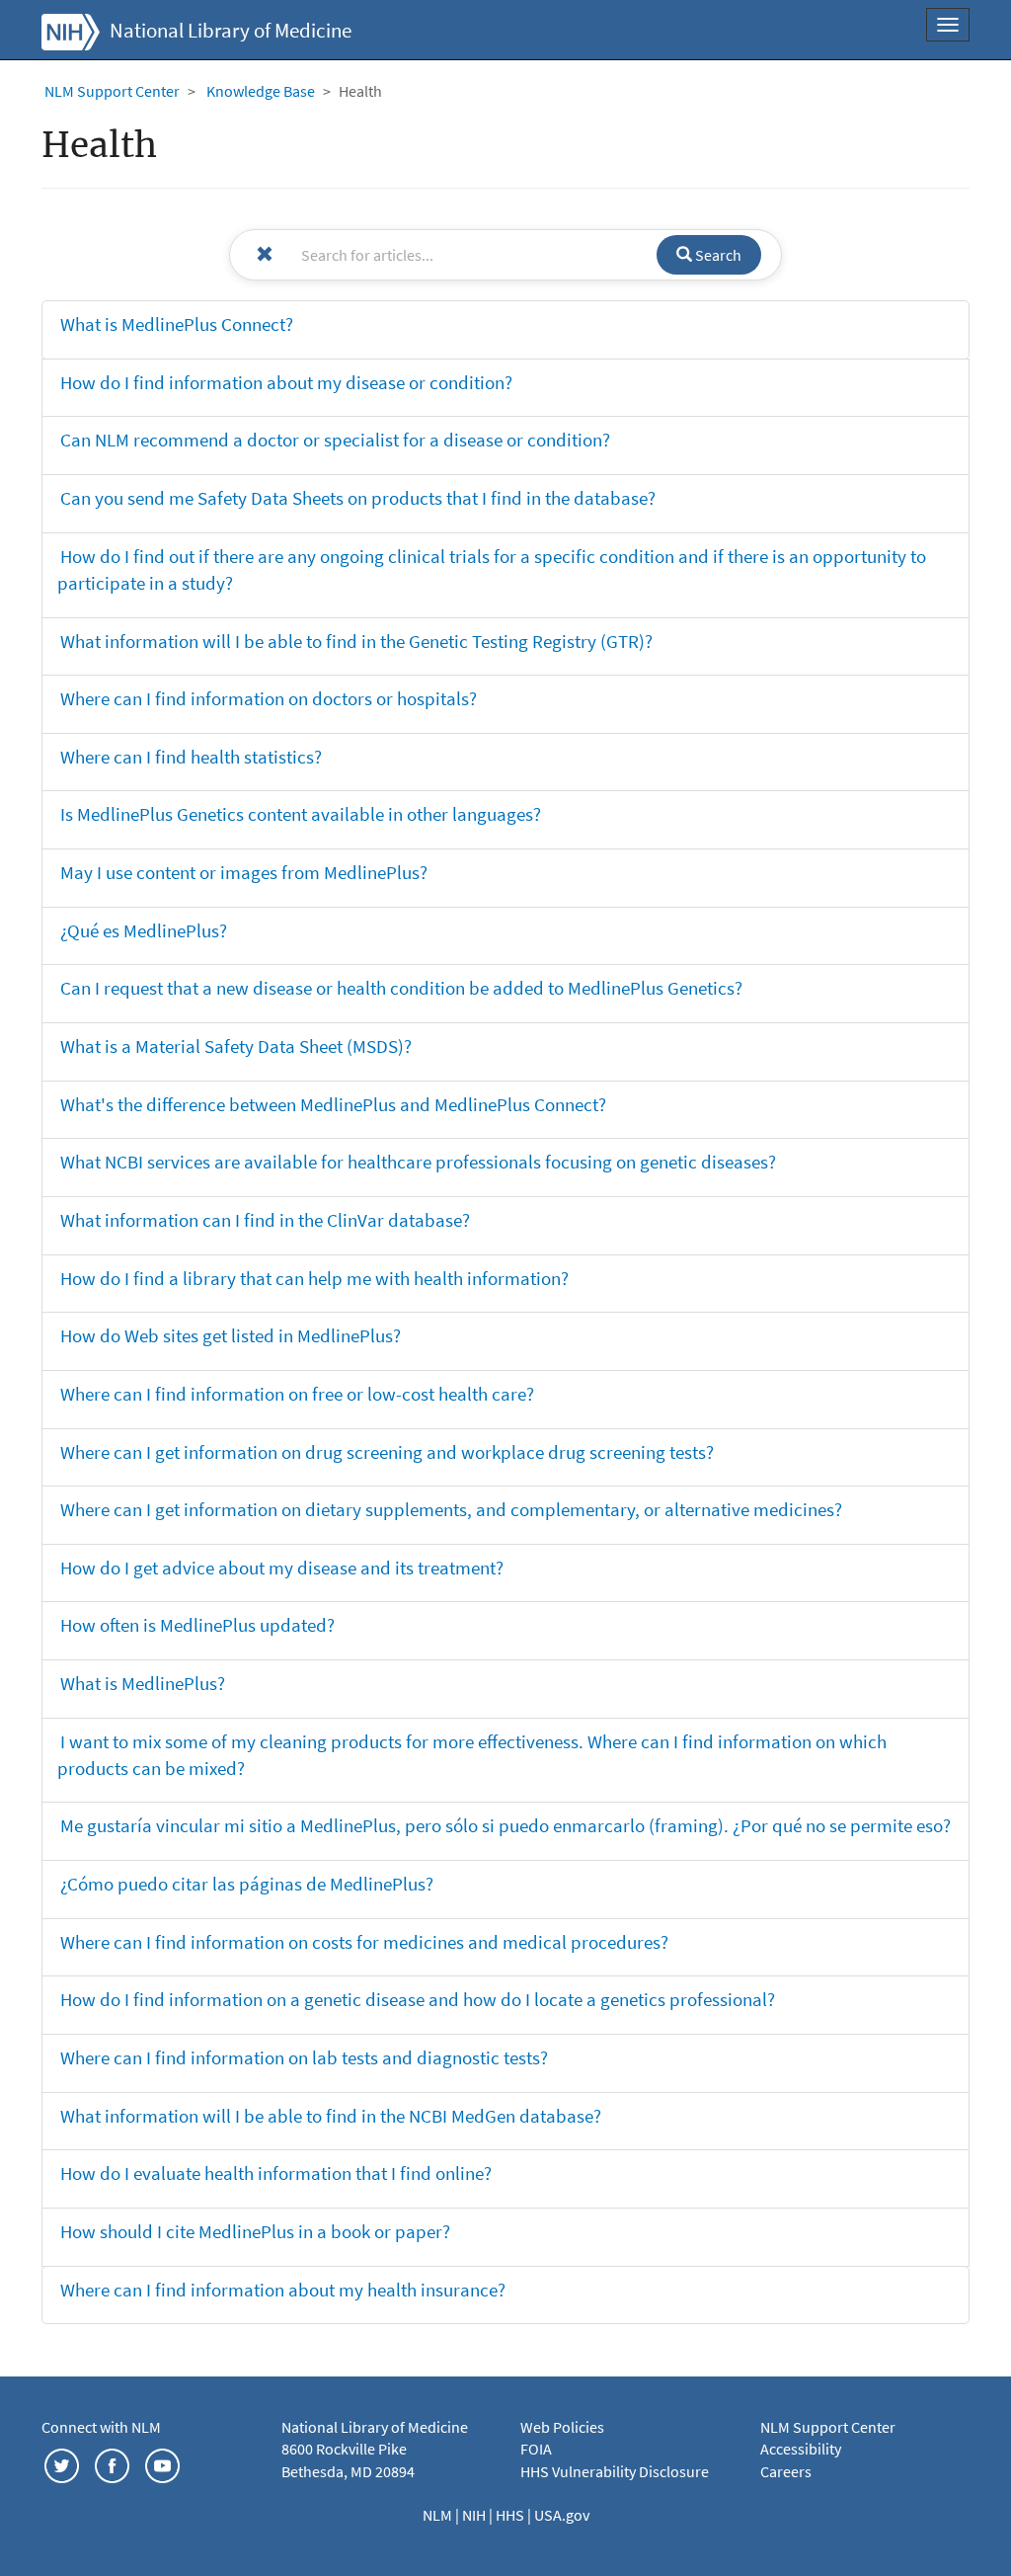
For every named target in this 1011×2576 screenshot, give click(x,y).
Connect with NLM (101, 2427)
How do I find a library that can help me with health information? (314, 1278)
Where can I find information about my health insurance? (283, 2290)
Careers (786, 2471)
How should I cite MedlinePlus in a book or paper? (255, 2231)
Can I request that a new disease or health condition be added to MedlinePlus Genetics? (401, 988)
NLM (439, 2515)
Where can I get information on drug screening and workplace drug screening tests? (387, 1452)
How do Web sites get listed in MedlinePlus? (231, 1335)
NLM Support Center (112, 91)
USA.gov (562, 2515)
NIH (475, 2515)
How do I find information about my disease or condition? (286, 382)
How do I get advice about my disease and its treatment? (282, 1568)
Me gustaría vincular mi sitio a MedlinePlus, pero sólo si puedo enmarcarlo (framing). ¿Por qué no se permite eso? (505, 1825)
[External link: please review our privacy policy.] (62, 2463)
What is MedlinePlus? (143, 1683)
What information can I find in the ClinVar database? (265, 1220)
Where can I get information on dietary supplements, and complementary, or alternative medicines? (451, 1509)
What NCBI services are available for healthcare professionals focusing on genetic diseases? (418, 1162)
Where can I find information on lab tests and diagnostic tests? (304, 2057)
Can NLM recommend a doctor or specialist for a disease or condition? (335, 440)
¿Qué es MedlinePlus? (144, 930)
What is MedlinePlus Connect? (177, 324)
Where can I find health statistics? (191, 757)
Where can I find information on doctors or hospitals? (269, 698)
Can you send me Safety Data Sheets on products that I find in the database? (358, 498)
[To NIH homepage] (71, 30)
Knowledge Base (261, 91)
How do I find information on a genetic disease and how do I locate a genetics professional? (418, 1999)
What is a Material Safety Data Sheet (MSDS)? (236, 1046)
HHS (511, 2515)
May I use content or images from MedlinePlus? (244, 872)
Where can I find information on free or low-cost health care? (297, 1394)
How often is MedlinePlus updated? (197, 1625)
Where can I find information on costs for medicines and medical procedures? (364, 1942)
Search (717, 255)
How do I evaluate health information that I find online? (276, 2173)
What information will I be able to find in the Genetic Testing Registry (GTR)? (356, 641)
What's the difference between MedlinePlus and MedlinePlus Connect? (333, 1104)
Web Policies (562, 2427)
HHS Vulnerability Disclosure (615, 2471)
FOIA (536, 2449)
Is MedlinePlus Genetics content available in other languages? (301, 814)
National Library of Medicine (231, 31)
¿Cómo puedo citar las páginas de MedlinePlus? (247, 1884)
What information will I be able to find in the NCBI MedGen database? (331, 2116)
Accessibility (801, 2449)
